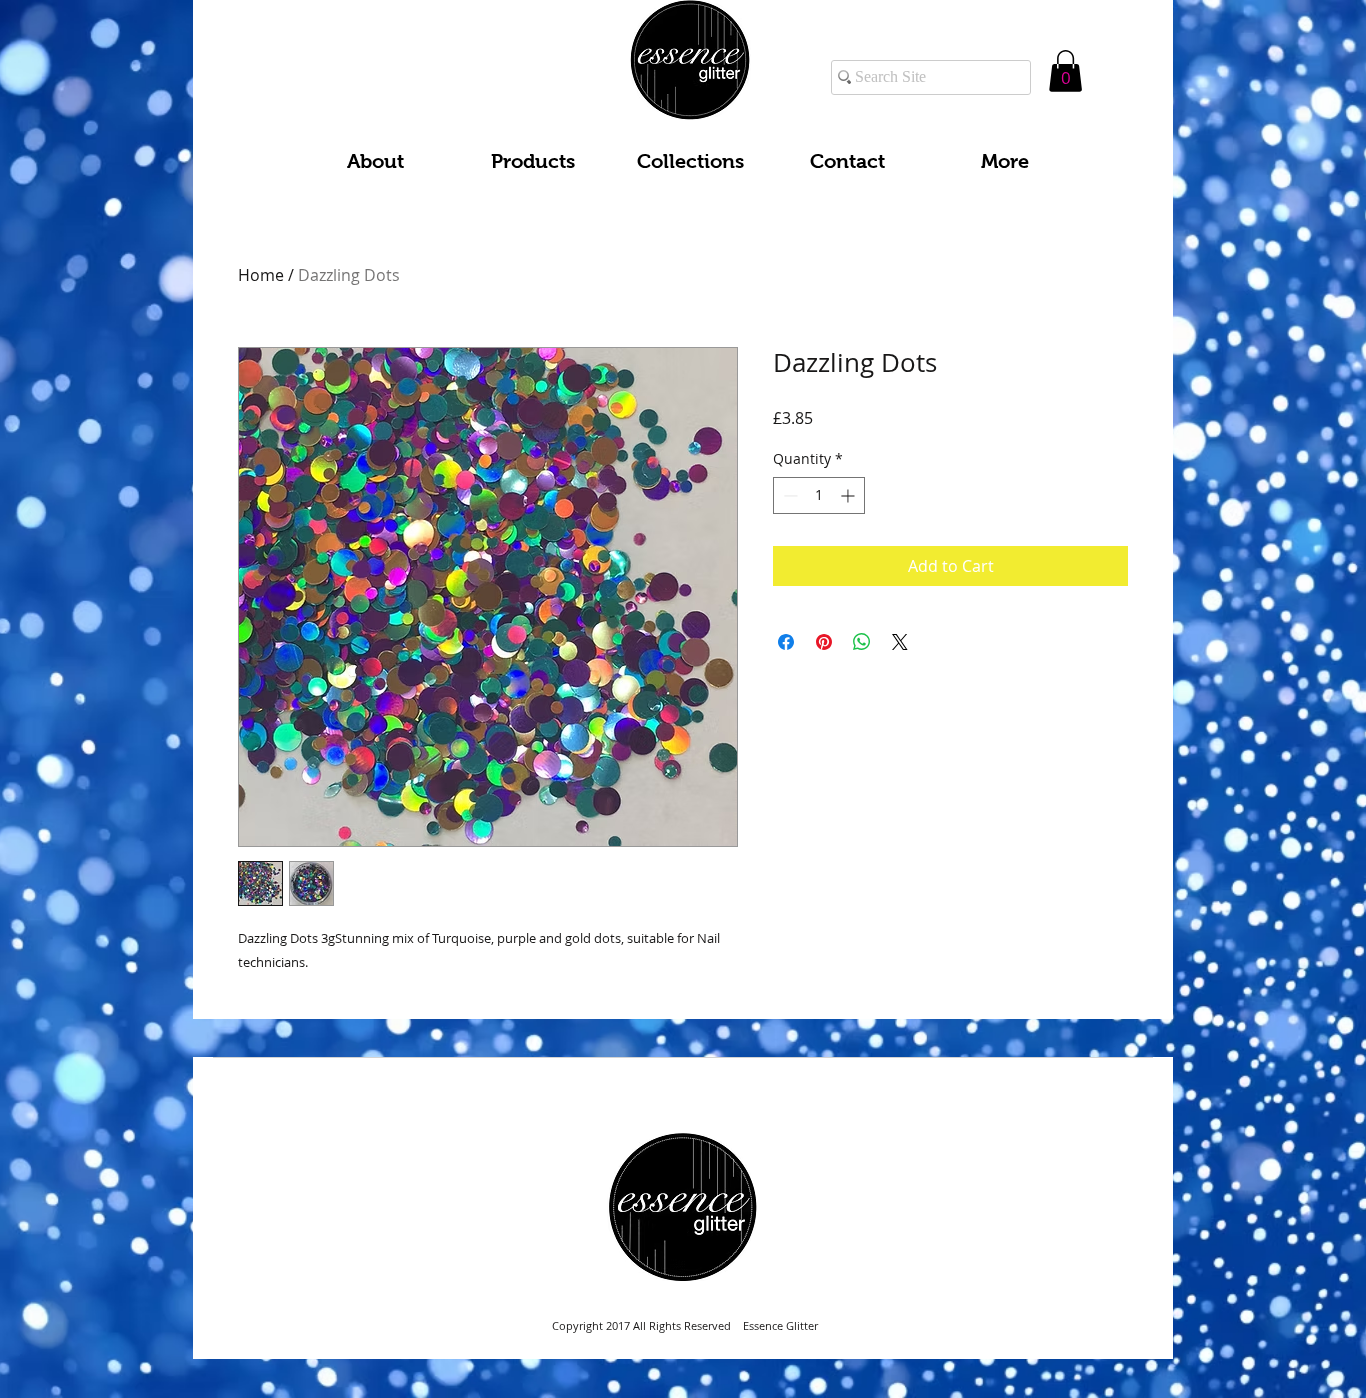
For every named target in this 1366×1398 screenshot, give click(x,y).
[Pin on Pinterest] (824, 642)
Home (261, 275)
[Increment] (849, 495)
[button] (1065, 71)
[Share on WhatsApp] (862, 642)
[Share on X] (900, 642)
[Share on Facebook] (786, 642)
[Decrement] (788, 495)
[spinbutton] (819, 495)
